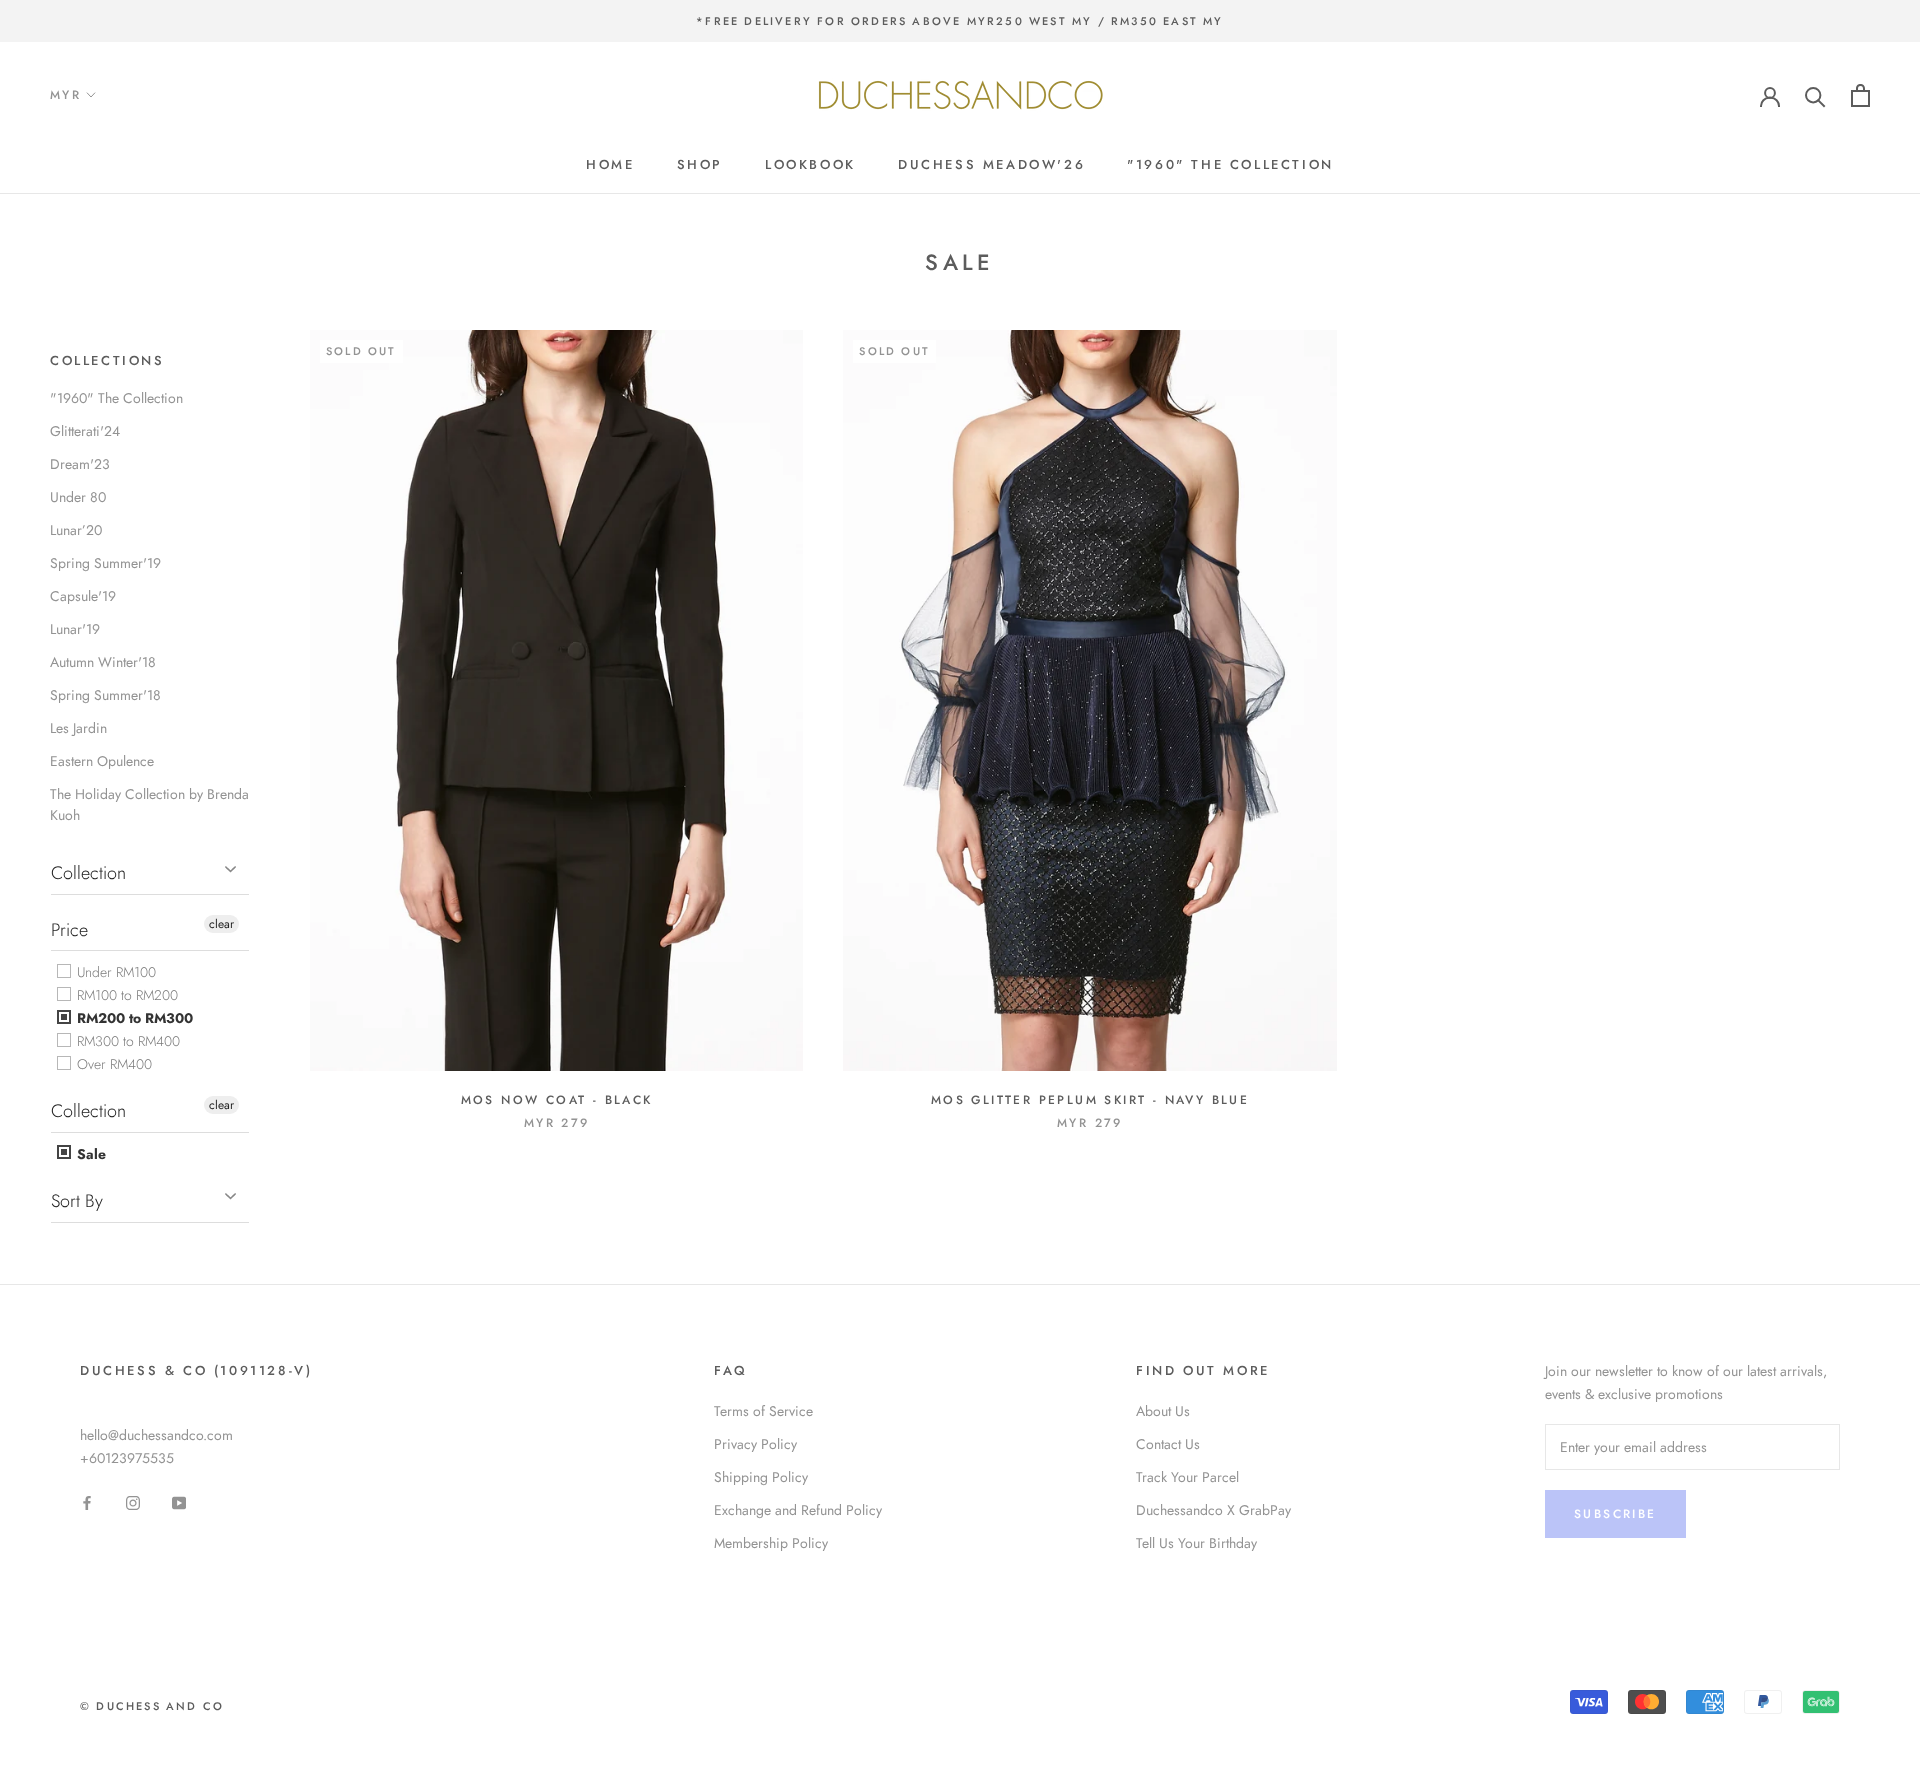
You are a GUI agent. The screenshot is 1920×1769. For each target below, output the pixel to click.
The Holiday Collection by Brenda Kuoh (149, 804)
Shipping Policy (761, 1477)
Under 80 (78, 497)
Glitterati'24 (85, 431)
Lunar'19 (75, 629)
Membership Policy (771, 1543)
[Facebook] (87, 1501)
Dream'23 (80, 464)
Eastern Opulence (102, 761)
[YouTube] (179, 1501)
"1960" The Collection (1230, 164)
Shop (700, 164)
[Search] (1815, 95)
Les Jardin (78, 728)
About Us (1163, 1411)
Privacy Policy (755, 1444)
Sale (89, 1154)
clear (221, 924)
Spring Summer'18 (105, 695)
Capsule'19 (83, 596)
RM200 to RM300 (133, 1018)
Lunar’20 (76, 530)
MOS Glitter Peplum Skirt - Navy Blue (1090, 1100)
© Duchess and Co (152, 1706)
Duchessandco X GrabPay (1213, 1510)
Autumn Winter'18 (103, 662)
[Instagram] (133, 1501)
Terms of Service (763, 1411)
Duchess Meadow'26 (991, 164)
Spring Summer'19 (105, 563)
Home (610, 164)
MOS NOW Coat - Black (557, 1100)
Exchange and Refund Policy (798, 1510)
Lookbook (810, 164)
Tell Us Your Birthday (1196, 1543)
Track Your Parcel (1187, 1477)
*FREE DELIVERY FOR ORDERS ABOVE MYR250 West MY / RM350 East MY (959, 21)
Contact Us (1168, 1444)
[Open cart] (1860, 95)
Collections (107, 360)
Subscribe (1615, 1514)
